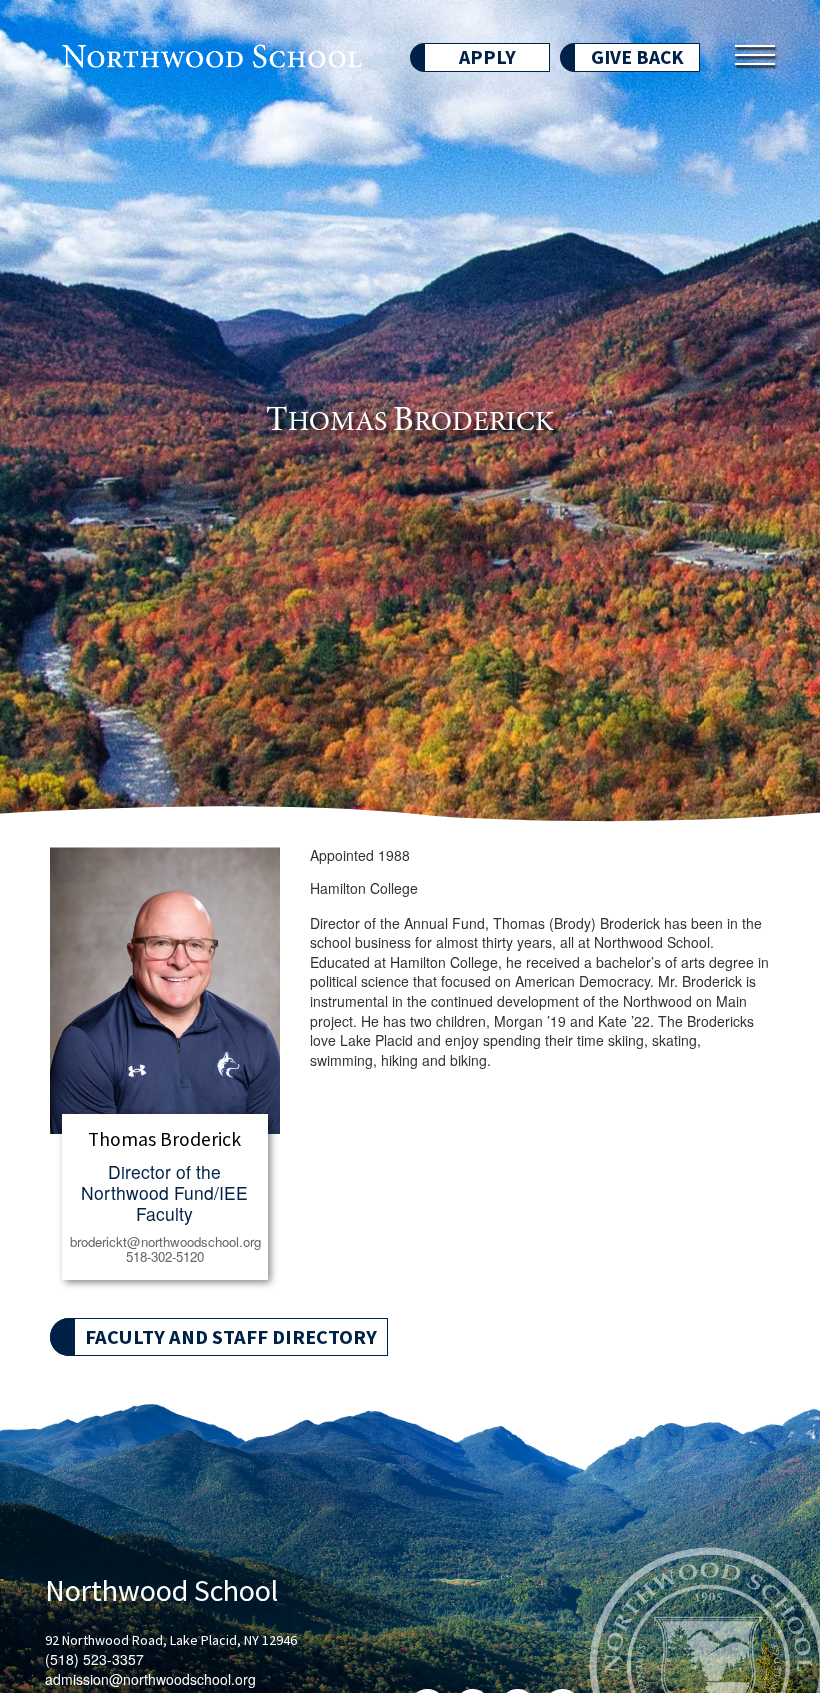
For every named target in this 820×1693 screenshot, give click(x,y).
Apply (487, 57)
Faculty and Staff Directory (231, 1337)
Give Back (637, 57)
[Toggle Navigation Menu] (755, 55)
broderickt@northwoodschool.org (165, 1242)
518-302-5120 (165, 1257)
